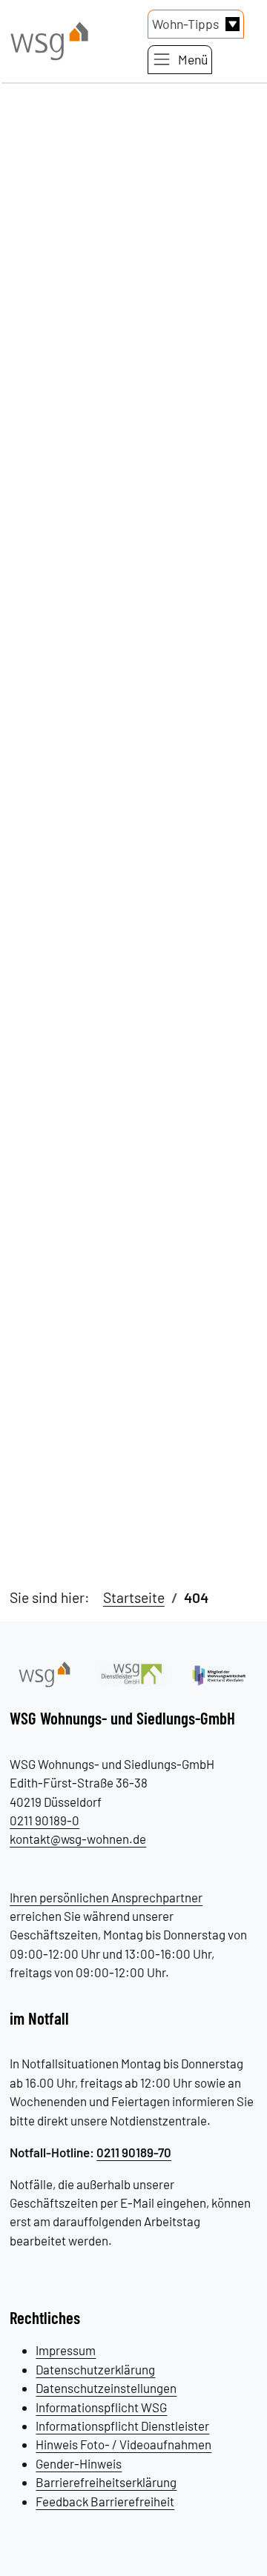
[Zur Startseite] (44, 1672)
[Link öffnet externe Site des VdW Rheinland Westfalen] (222, 1673)
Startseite (134, 1597)
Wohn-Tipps (185, 24)
